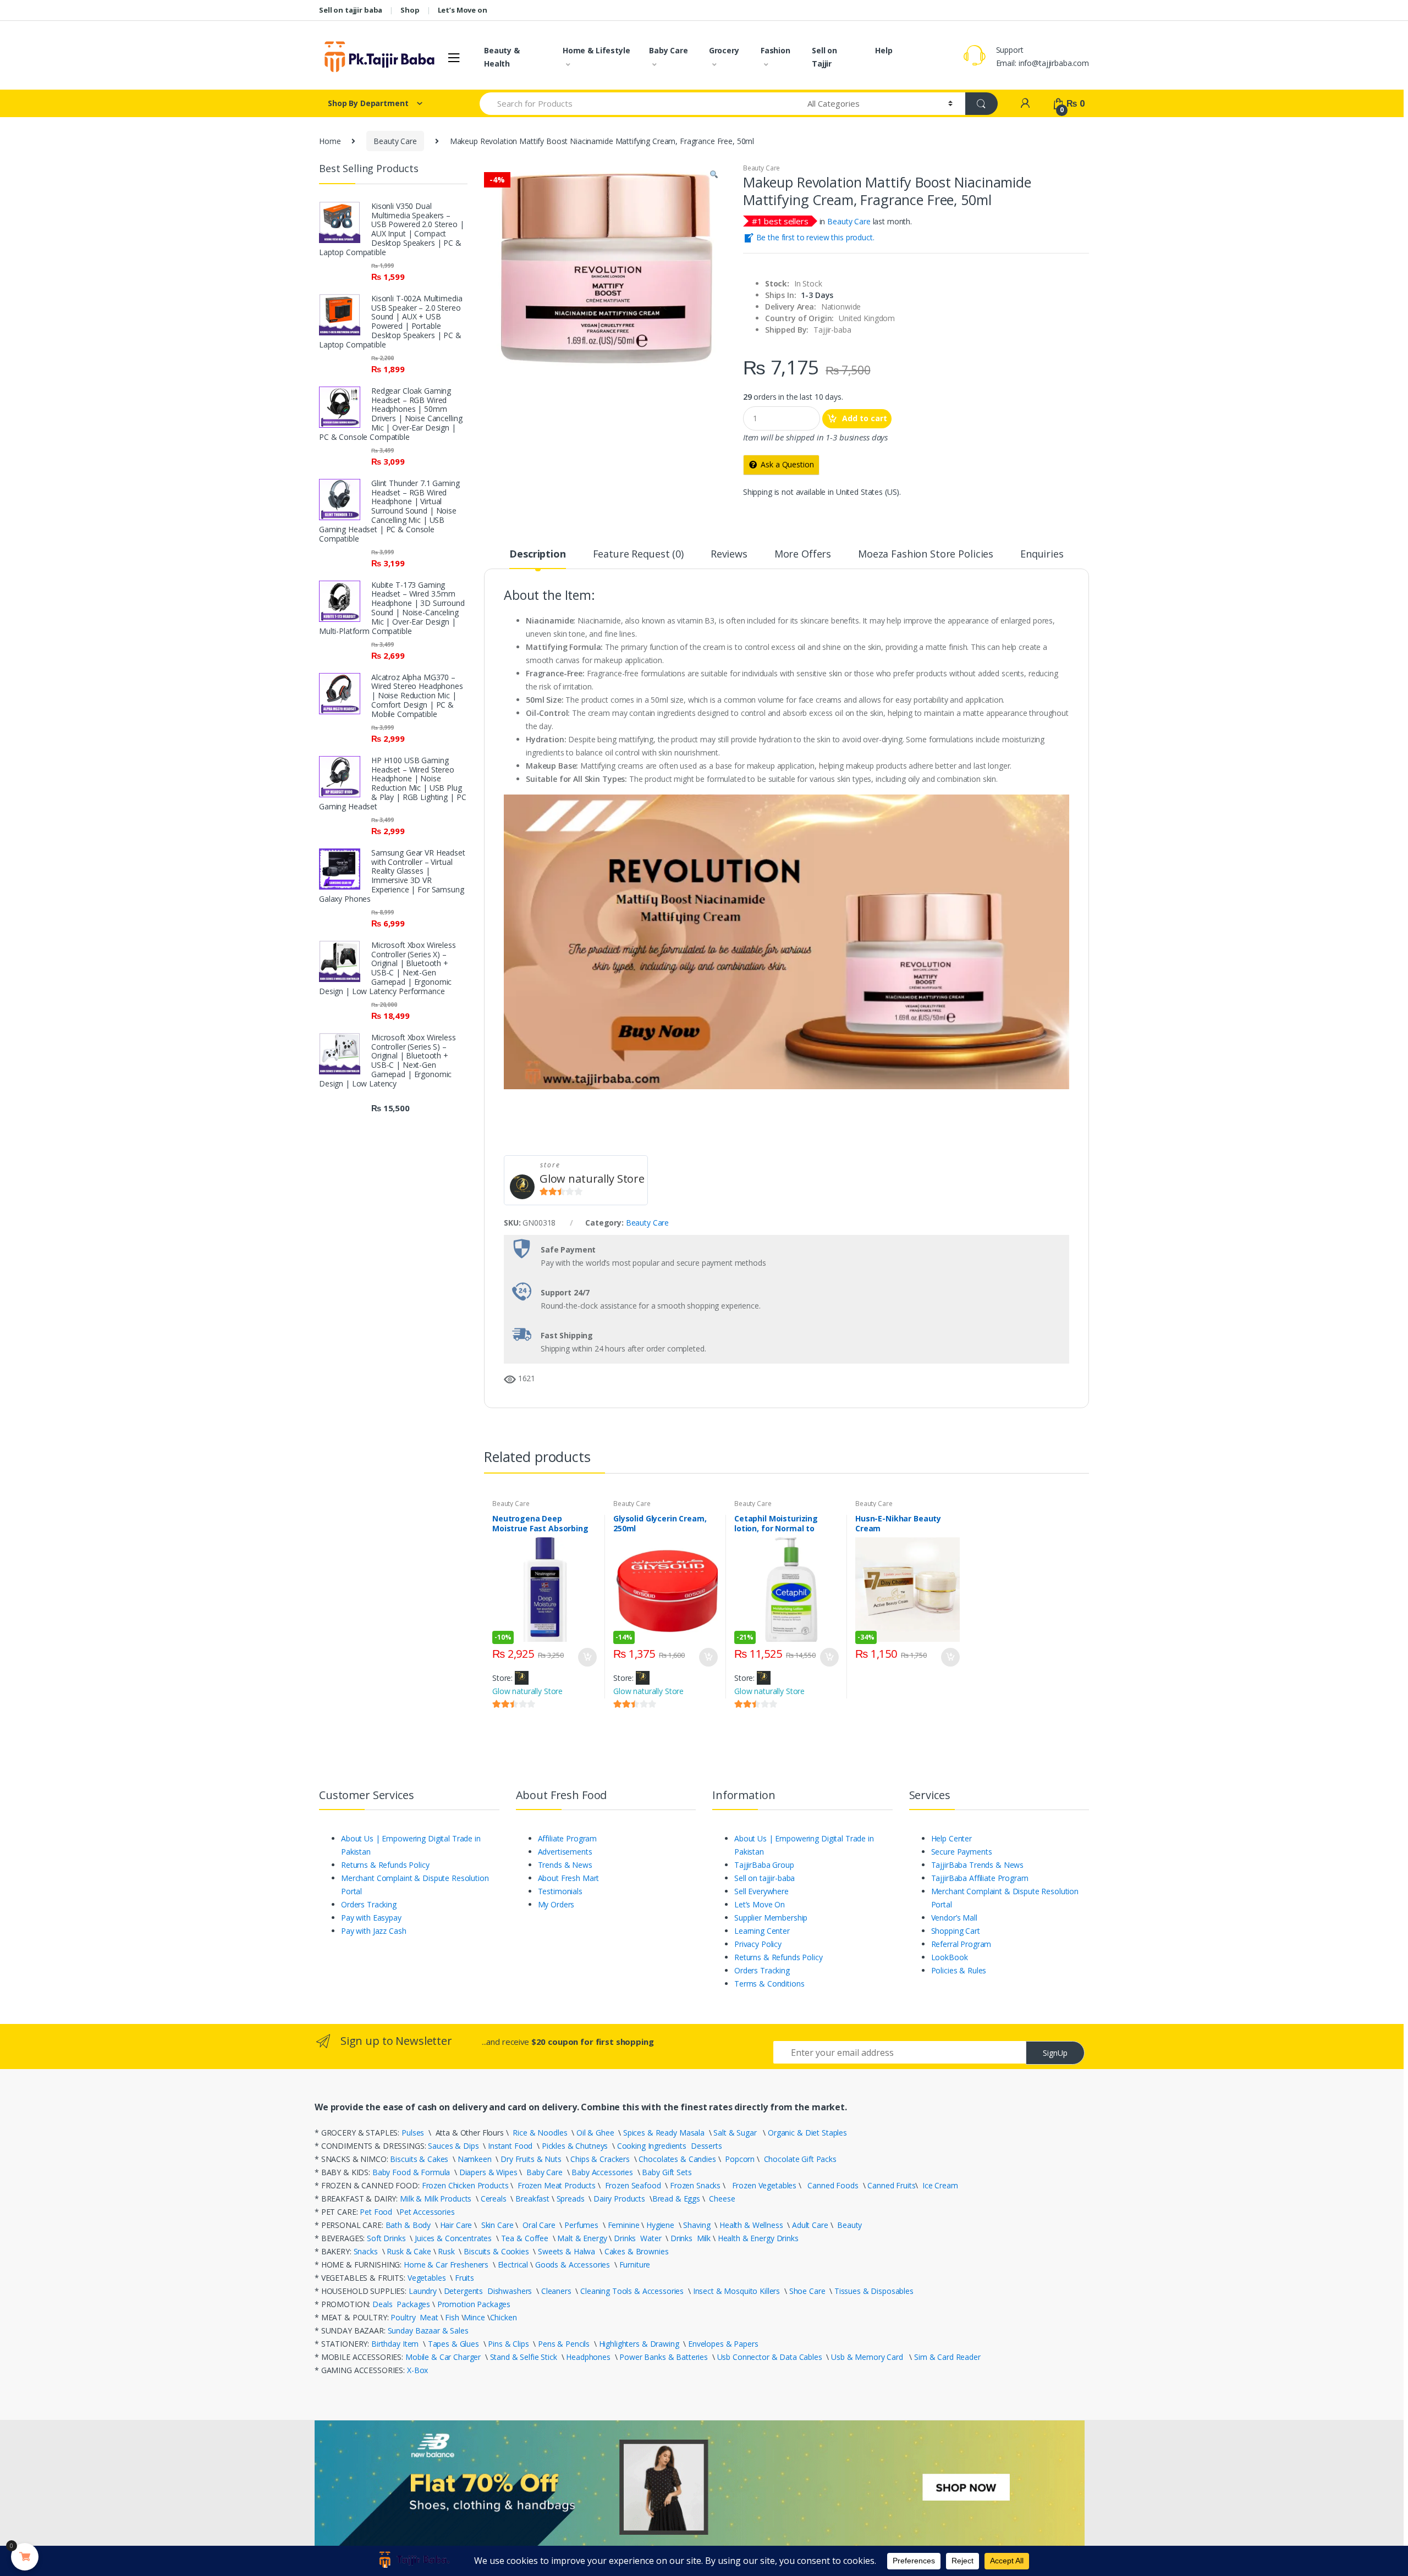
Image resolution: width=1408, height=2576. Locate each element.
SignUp (1055, 2053)
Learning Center (762, 1931)
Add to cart (865, 418)
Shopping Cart (956, 1931)
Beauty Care (395, 141)
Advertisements (565, 1852)
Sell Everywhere (761, 1891)
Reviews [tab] (729, 555)
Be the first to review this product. (814, 237)
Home (330, 141)
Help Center (952, 1838)
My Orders (556, 1904)
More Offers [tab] (803, 555)
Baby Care (669, 50)
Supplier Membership (771, 1918)
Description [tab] (537, 555)
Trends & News (565, 1865)
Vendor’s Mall (954, 1918)
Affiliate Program (568, 1838)
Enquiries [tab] (1042, 555)
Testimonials (560, 1891)
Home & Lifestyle (596, 50)
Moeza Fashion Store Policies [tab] (926, 555)
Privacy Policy (758, 1944)
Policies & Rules (959, 1970)
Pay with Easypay (371, 1918)
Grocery (724, 50)
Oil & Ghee (595, 2133)
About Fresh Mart (569, 1878)
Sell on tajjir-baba (765, 1878)
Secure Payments (962, 1852)
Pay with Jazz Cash (373, 1931)
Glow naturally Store (592, 1179)
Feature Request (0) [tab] (638, 555)
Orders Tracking (369, 1904)
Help (884, 50)
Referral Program (961, 1944)
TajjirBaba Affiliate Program (980, 1878)
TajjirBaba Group (764, 1865)
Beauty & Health (502, 57)
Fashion (776, 50)
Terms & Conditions (769, 1984)
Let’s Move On (760, 1904)
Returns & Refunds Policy (385, 1865)
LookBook (950, 1957)
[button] (714, 176)
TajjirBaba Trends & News (978, 1865)
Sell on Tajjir (824, 57)
